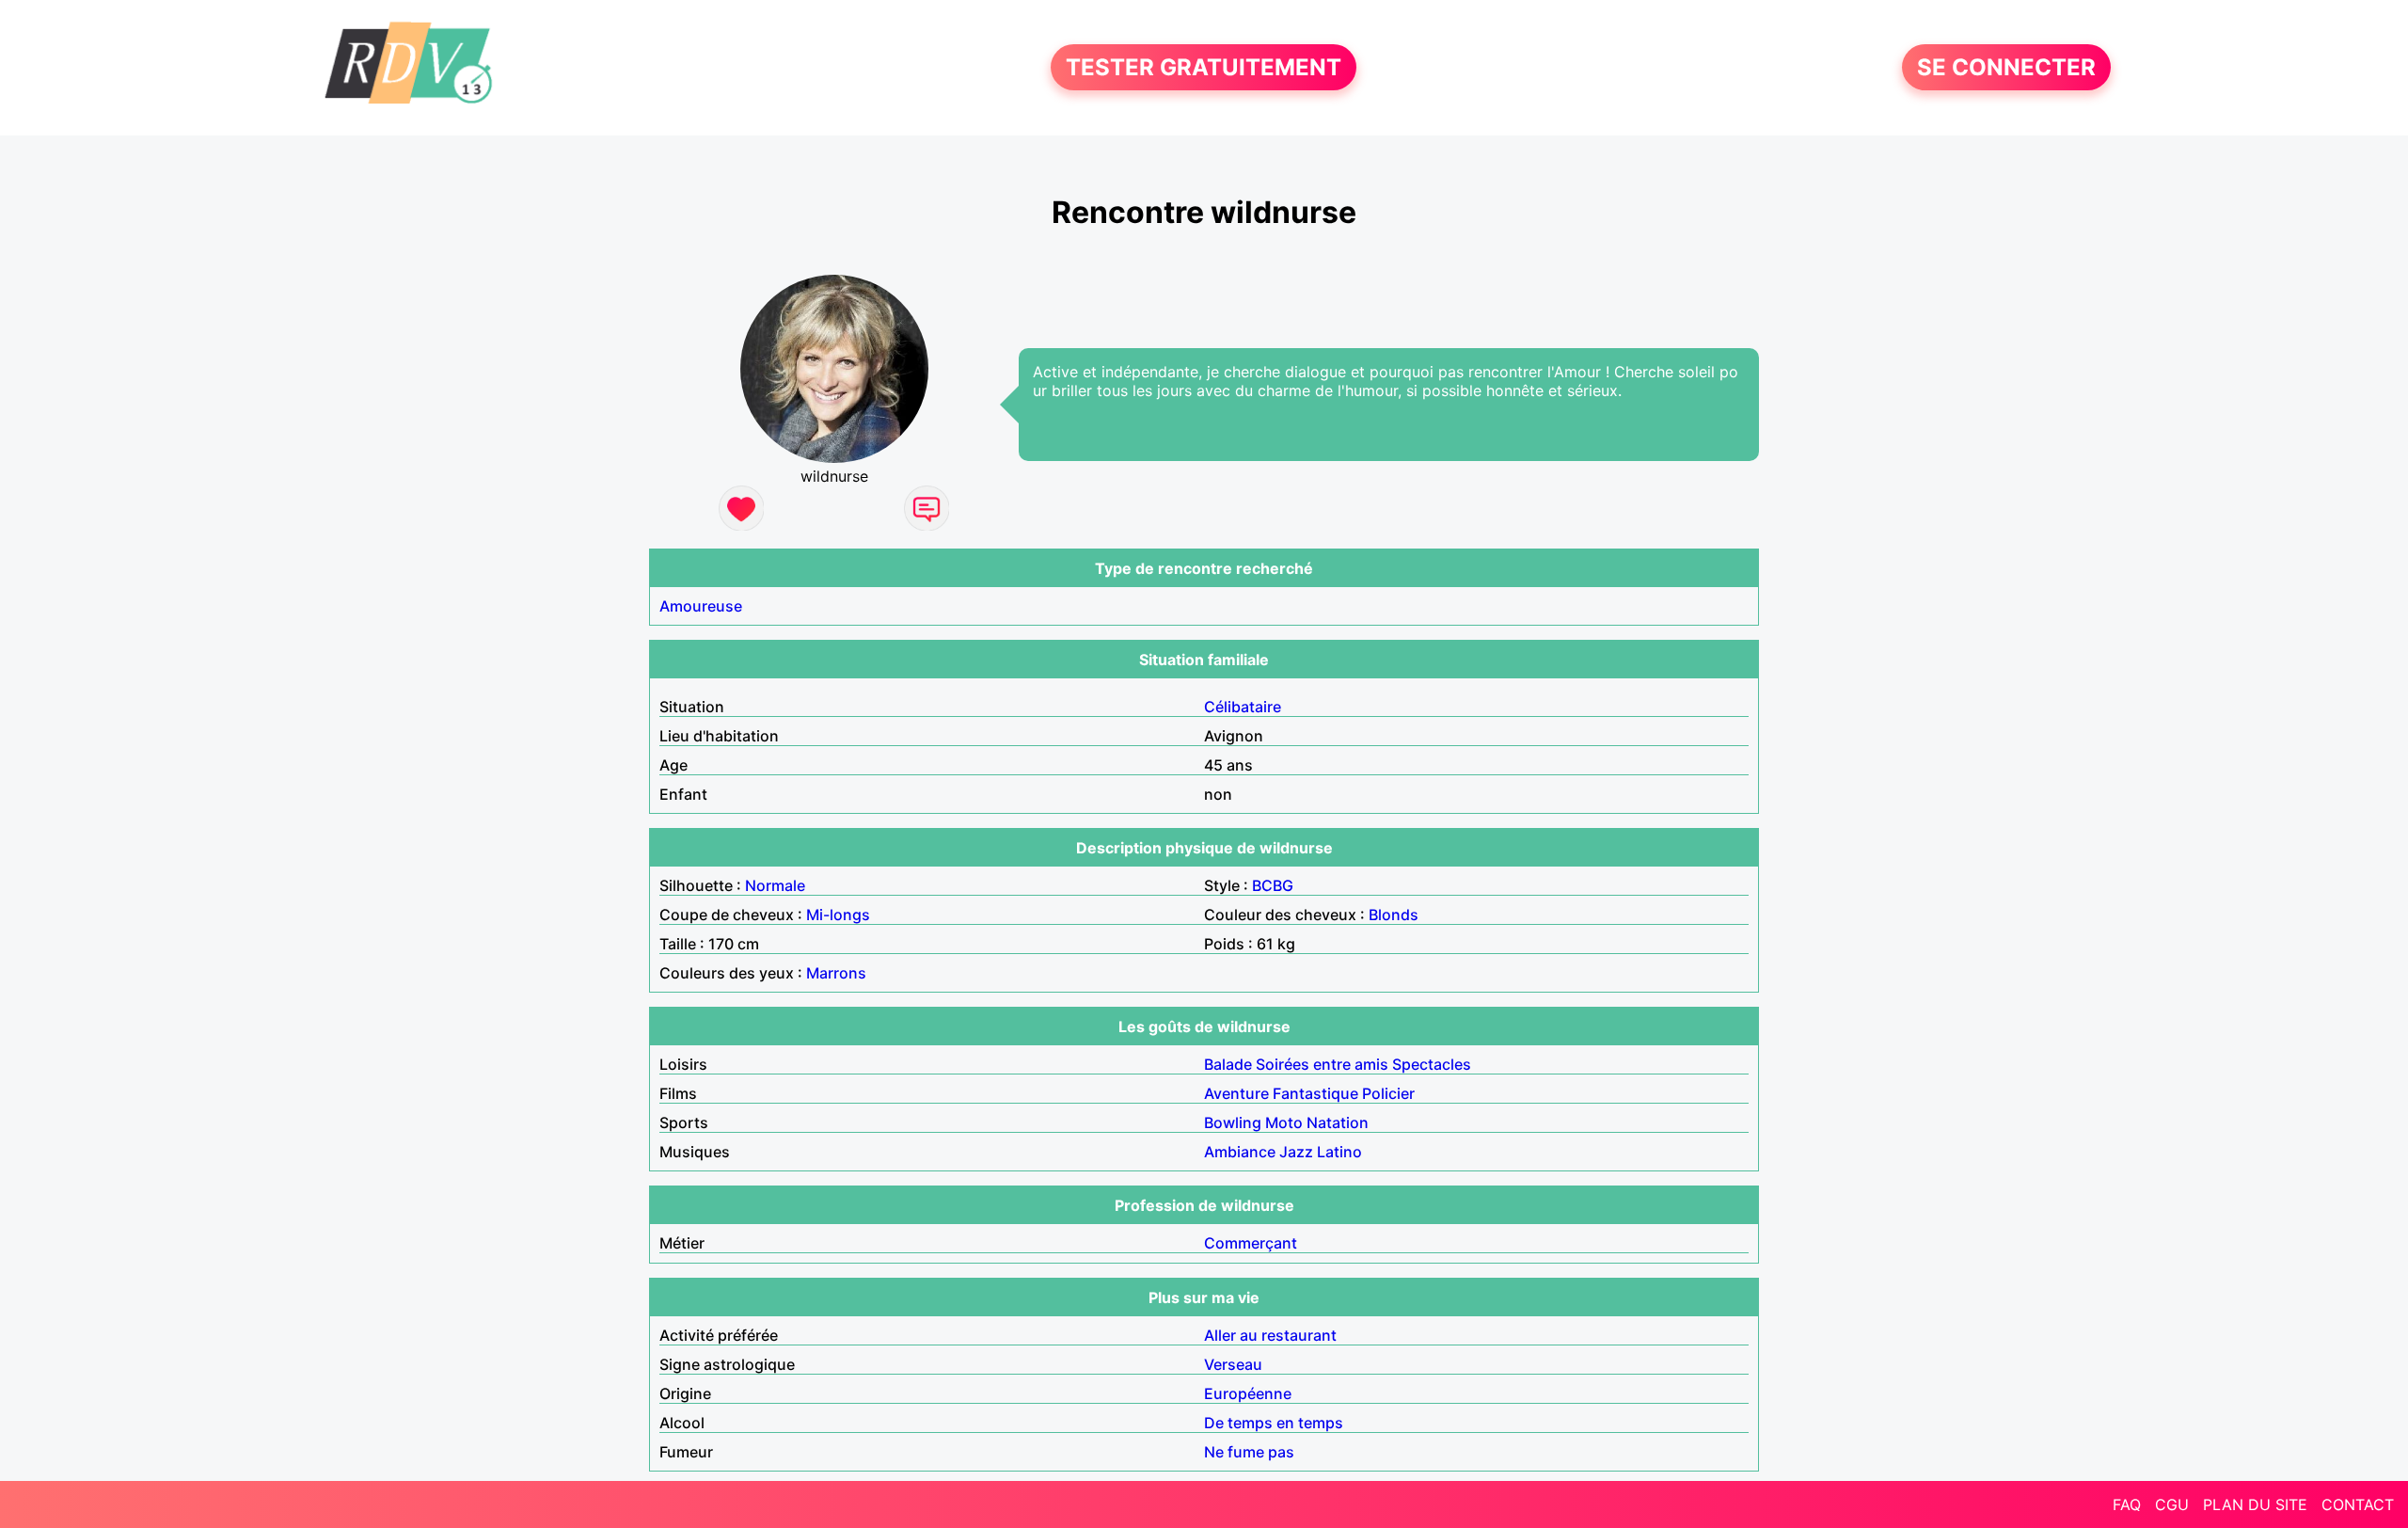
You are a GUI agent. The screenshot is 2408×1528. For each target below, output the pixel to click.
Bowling (1233, 1122)
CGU (2172, 1504)
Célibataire (1243, 707)
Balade (1228, 1064)
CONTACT (2358, 1504)
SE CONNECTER (2006, 67)
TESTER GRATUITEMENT (1204, 67)
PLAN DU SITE (2255, 1504)
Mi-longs (838, 915)
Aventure (1236, 1093)
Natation (1338, 1122)
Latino (1339, 1152)
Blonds (1394, 915)
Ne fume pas (1249, 1452)
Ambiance (1240, 1152)
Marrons (836, 973)
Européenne (1248, 1393)
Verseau (1233, 1364)
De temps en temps (1274, 1423)
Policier (1388, 1093)
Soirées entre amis (1322, 1064)
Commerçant (1251, 1243)
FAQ (2127, 1504)
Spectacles (1432, 1064)
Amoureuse (701, 606)
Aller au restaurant (1270, 1335)
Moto (1284, 1122)
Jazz (1296, 1152)
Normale (775, 885)
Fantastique (1315, 1093)
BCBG (1273, 885)
